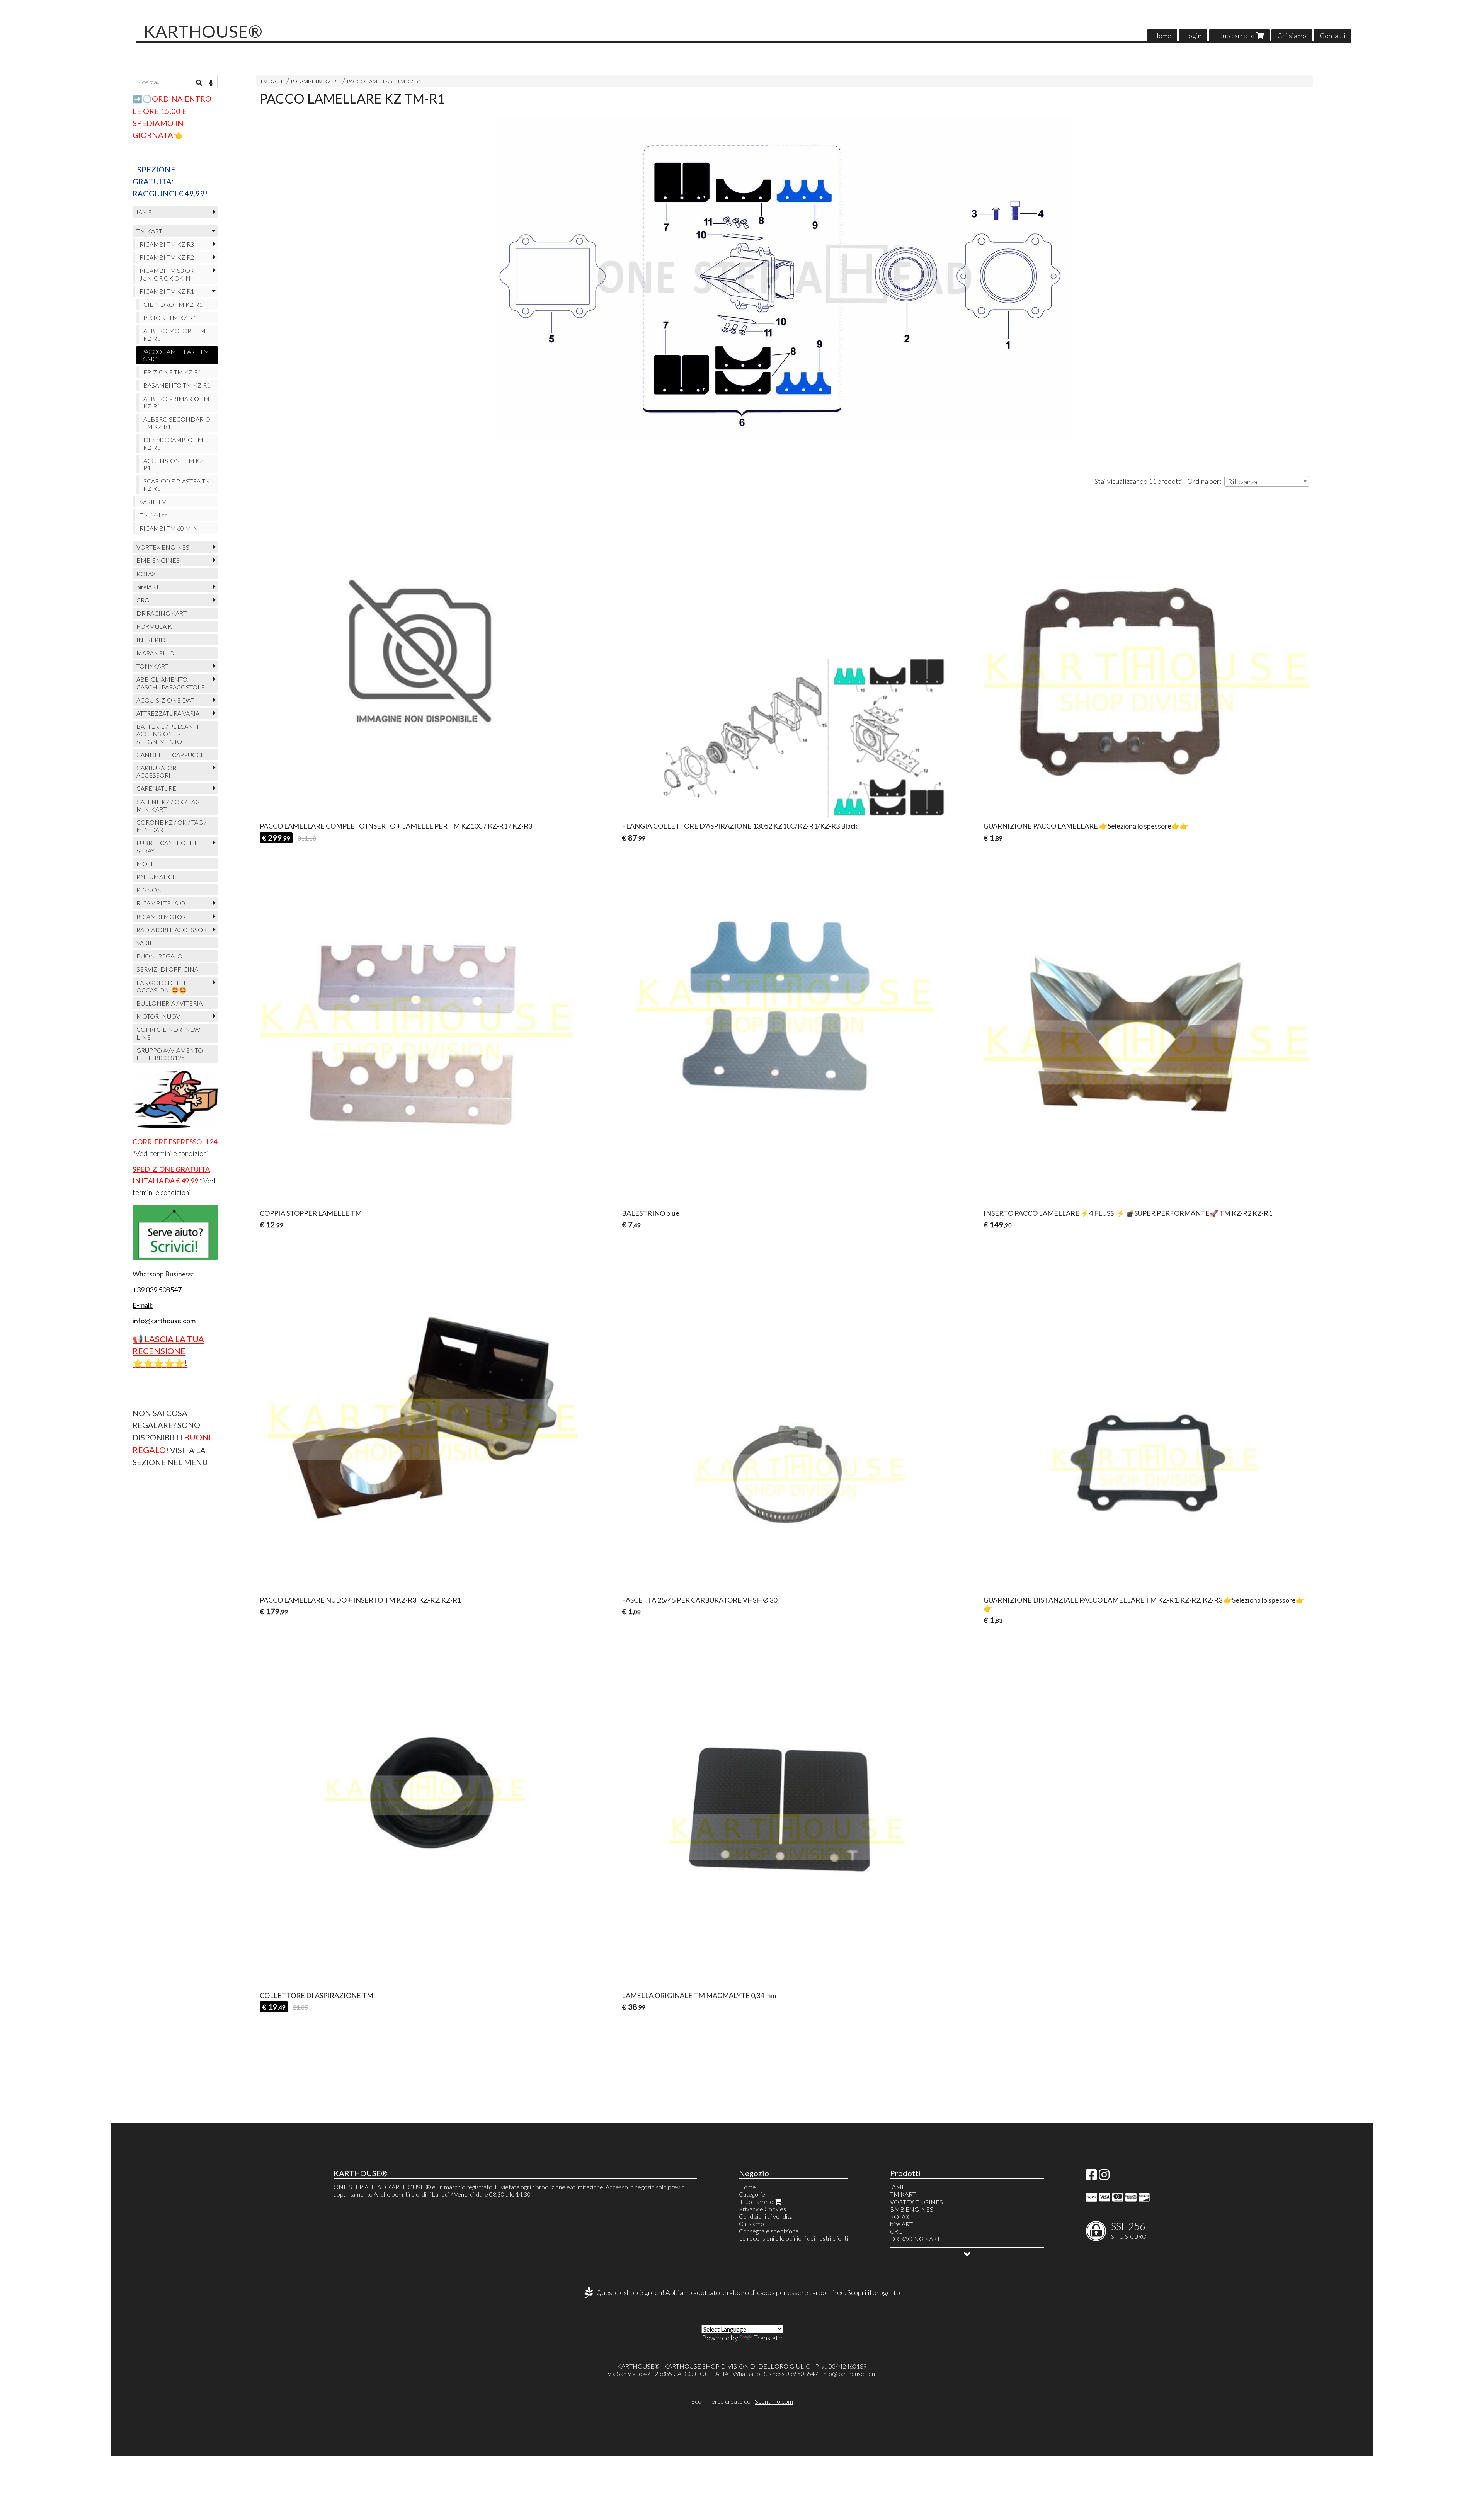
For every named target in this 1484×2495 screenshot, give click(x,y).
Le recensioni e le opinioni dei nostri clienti (793, 2238)
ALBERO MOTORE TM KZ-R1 (174, 334)
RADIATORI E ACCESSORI (173, 930)
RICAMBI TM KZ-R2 (167, 257)
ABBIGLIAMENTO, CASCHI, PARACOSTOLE (171, 683)
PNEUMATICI (155, 877)
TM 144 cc (154, 515)
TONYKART (152, 666)
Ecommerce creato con (742, 2401)
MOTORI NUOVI (159, 1016)
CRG (143, 600)
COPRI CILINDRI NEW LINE (168, 1033)
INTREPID (151, 640)
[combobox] (1267, 481)
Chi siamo (1292, 36)
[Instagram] (1104, 2177)
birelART (148, 587)
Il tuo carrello (1236, 36)
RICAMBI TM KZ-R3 (167, 244)
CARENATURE (156, 788)
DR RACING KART (162, 613)
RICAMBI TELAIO (161, 903)
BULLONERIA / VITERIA (169, 1003)
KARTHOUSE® (203, 31)
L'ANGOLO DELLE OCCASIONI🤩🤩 (162, 986)
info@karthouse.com (850, 2373)
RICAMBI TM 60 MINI (170, 528)
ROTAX (146, 574)
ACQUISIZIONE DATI (166, 700)
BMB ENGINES (158, 560)
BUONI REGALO (159, 956)
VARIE (145, 943)
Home (1162, 36)
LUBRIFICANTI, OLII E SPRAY (167, 846)
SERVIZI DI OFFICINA (167, 969)
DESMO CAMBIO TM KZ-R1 (173, 443)
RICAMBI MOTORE (163, 916)
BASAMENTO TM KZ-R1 (177, 385)
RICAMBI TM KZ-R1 (315, 81)
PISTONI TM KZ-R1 (170, 317)
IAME (144, 212)
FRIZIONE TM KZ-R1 (172, 372)
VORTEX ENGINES (163, 547)
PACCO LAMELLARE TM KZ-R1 (384, 81)
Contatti (1333, 36)
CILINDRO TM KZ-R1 (173, 304)
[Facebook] (1091, 2177)
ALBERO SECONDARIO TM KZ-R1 (177, 423)
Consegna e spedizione (769, 2231)
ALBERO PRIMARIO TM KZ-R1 (176, 402)
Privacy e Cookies (762, 2209)
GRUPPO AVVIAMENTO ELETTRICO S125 (170, 1054)
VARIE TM (153, 502)
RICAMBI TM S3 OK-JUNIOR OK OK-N (168, 274)
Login (1193, 36)
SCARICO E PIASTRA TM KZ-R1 (177, 485)
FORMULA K (154, 626)
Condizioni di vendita (766, 2216)
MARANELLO (155, 653)
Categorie (752, 2194)
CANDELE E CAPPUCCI (169, 755)
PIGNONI (150, 890)
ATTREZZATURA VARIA (168, 713)
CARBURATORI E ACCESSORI (160, 771)
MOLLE (147, 864)
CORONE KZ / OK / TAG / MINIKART (171, 826)
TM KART (271, 81)
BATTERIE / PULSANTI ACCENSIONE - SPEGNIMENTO (168, 734)
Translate (768, 2338)
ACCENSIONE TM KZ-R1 (174, 464)
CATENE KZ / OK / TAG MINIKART (168, 805)
